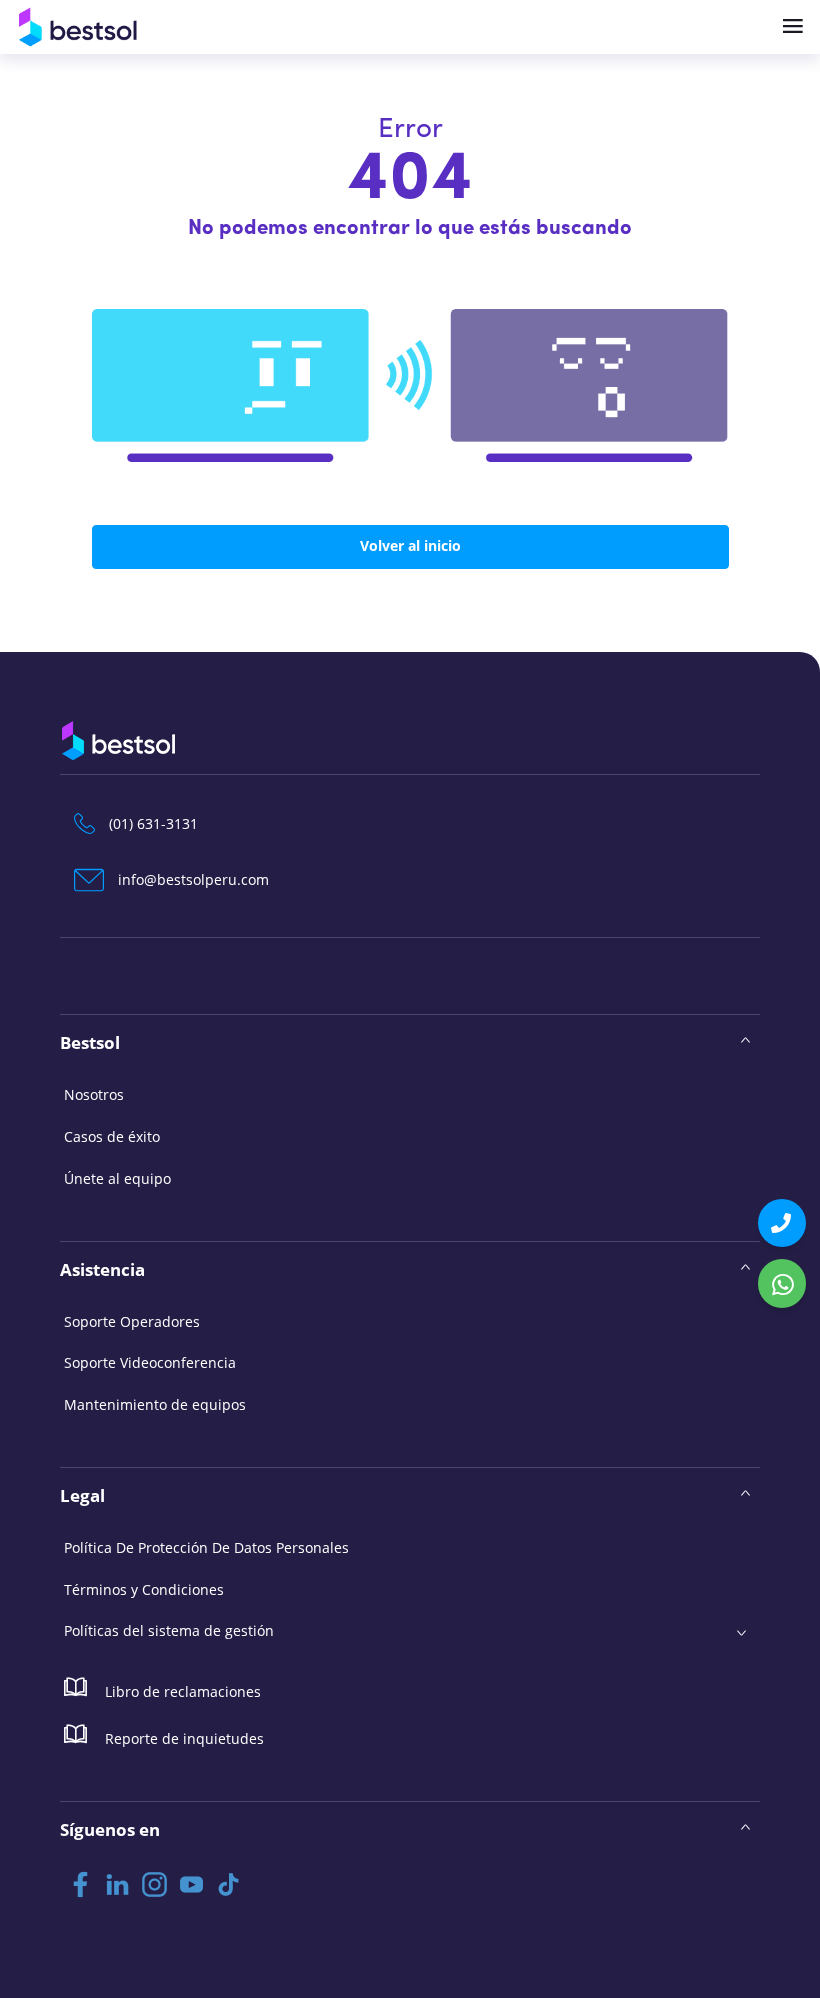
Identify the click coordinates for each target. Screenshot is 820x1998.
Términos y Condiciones (144, 1589)
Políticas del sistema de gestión (169, 1630)
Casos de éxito (112, 1136)
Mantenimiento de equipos (155, 1404)
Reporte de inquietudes (182, 1738)
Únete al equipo (117, 1178)
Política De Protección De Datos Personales (206, 1547)
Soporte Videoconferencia (150, 1362)
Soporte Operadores (132, 1321)
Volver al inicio (410, 545)
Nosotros (94, 1094)
